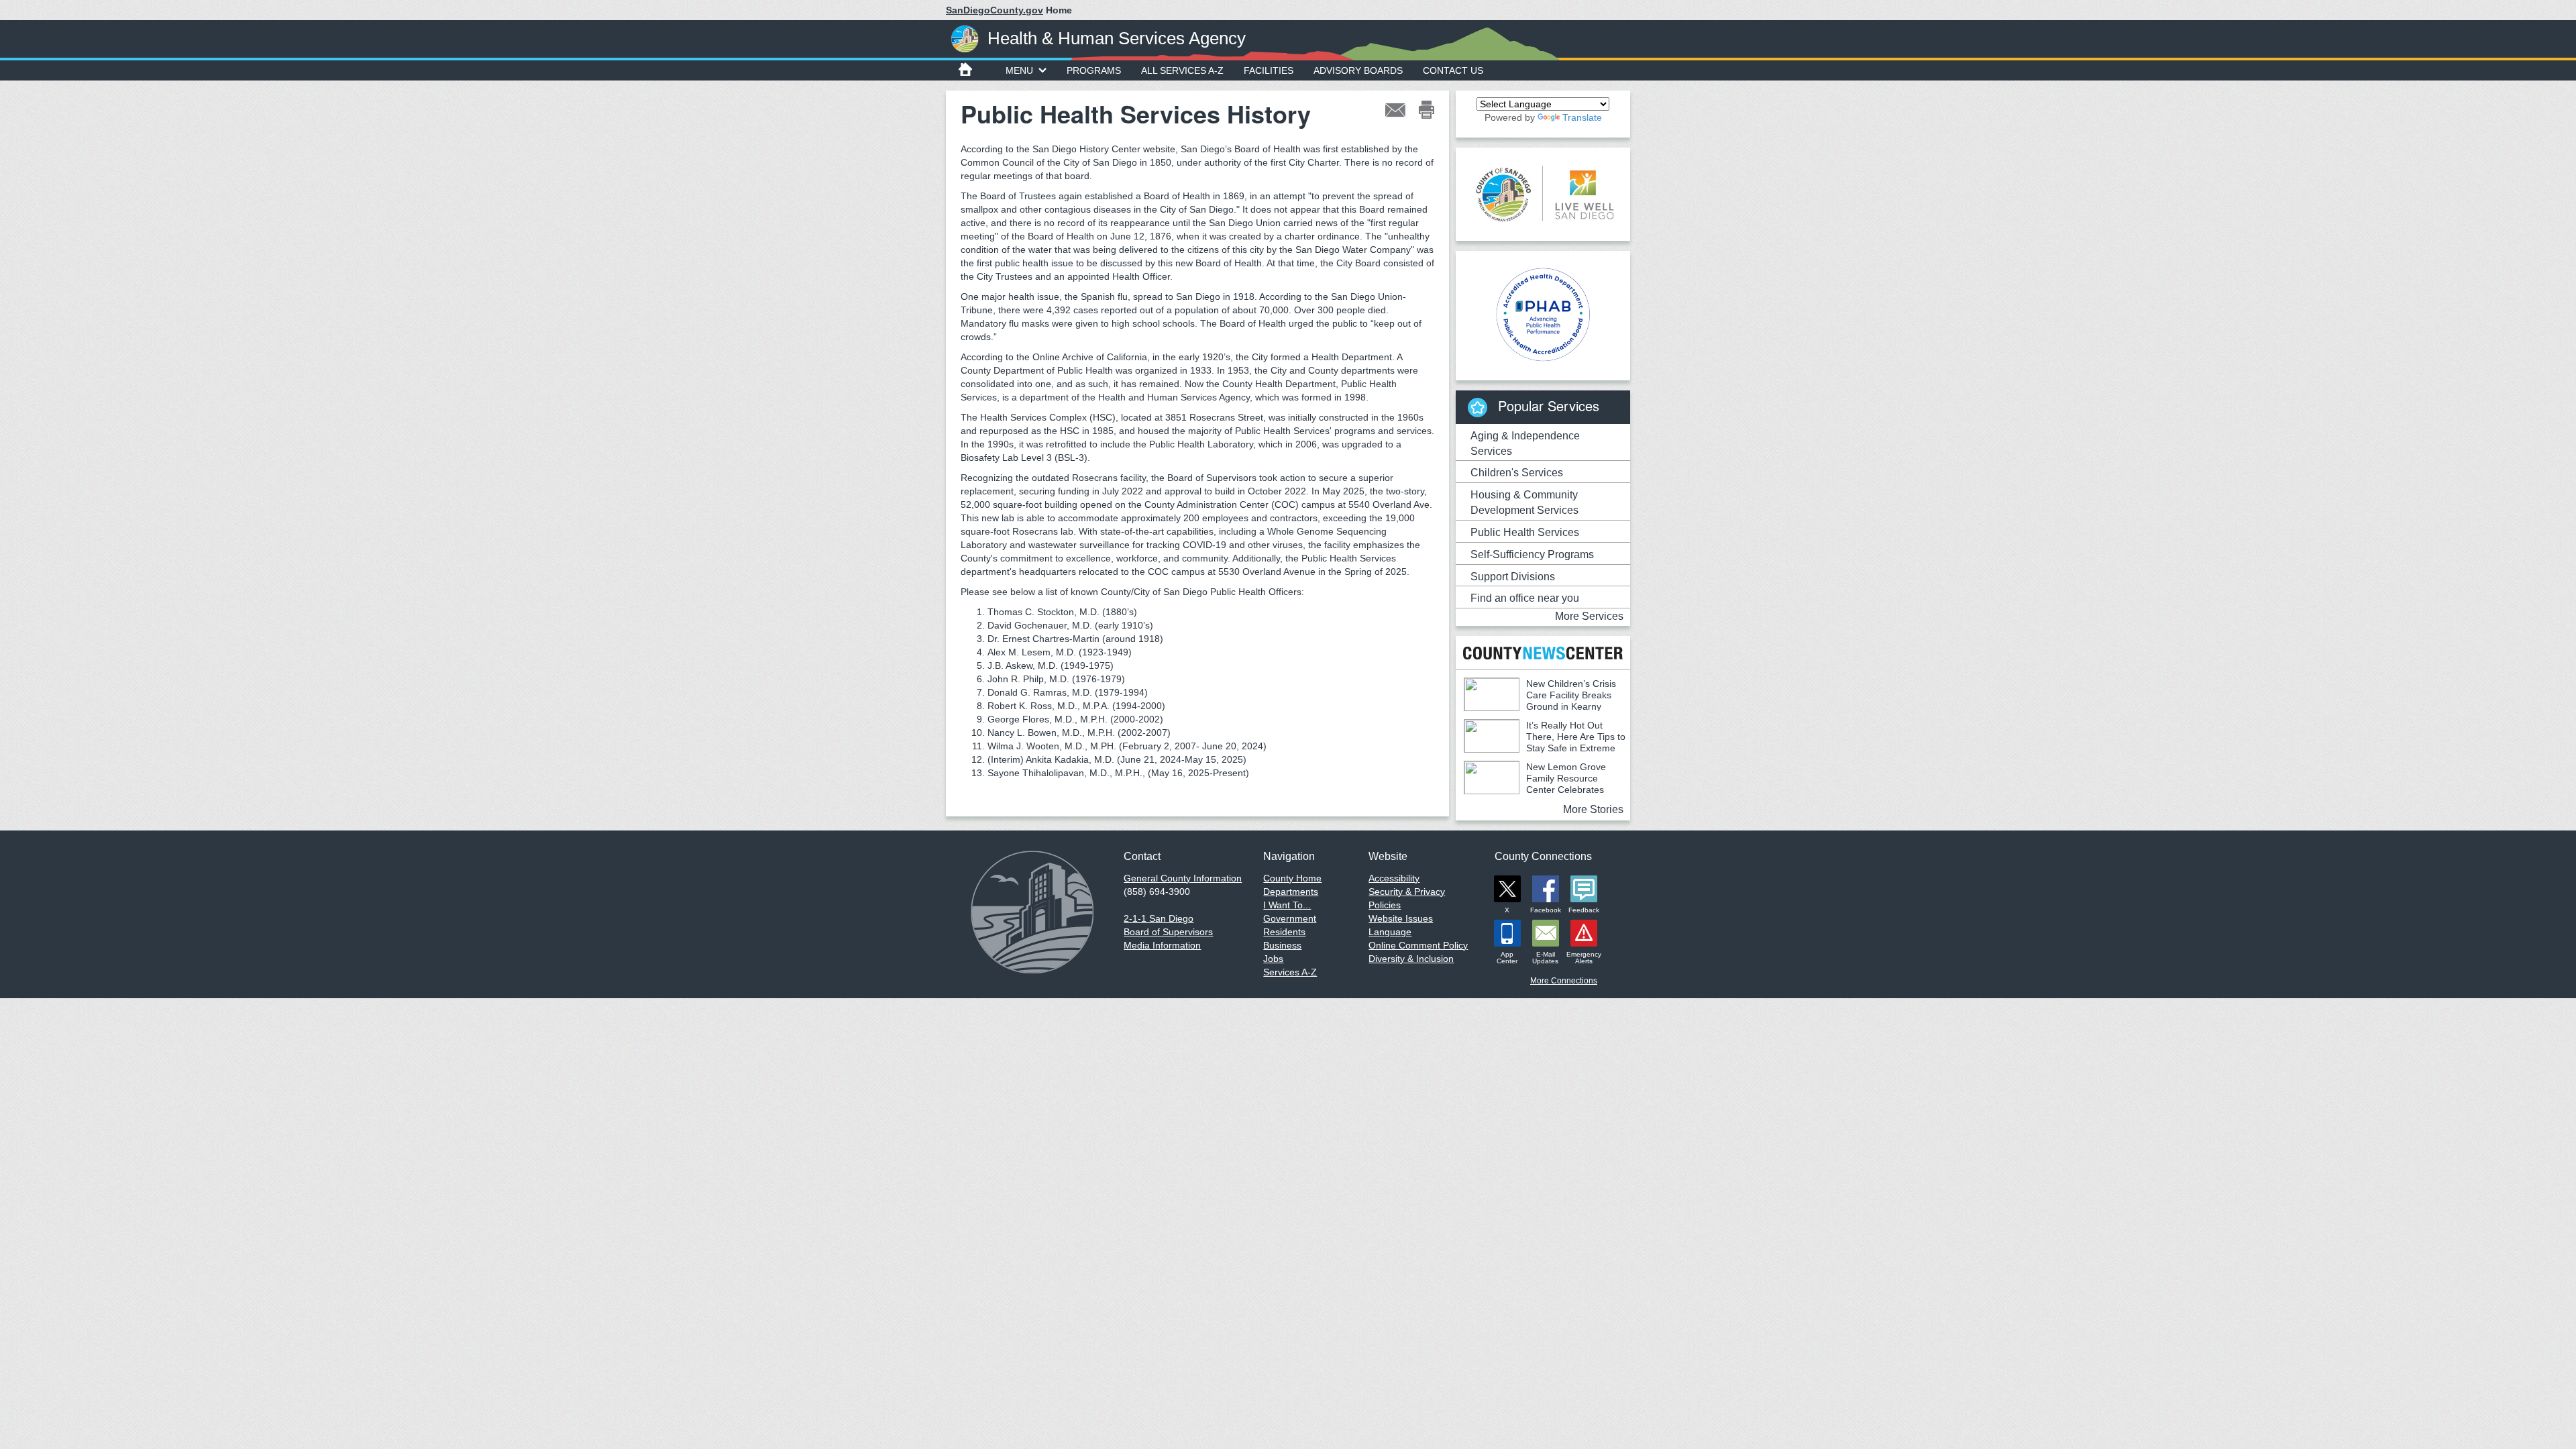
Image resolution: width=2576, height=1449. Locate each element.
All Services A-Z (1182, 70)
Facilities (1269, 70)
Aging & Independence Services (1525, 443)
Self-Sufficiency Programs (1532, 554)
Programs (1094, 70)
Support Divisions (1513, 577)
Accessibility (1394, 878)
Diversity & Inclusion (1411, 959)
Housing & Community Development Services (1524, 502)
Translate (1582, 117)
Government (1290, 918)
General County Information (1183, 878)
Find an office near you (1525, 598)
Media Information (1162, 945)
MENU (1019, 70)
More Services (1589, 616)
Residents (1284, 932)
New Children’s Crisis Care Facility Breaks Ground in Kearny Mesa (1540, 701)
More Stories (1593, 809)
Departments (1291, 892)
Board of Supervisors (1168, 932)
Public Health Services (1525, 532)
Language (1390, 932)
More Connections (1564, 981)
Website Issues (1401, 918)
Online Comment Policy (1418, 945)
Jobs (1273, 959)
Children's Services (1517, 473)
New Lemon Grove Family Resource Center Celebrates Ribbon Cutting (1535, 784)
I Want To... (1287, 905)
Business (1282, 945)
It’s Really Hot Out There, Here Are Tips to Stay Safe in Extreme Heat (1545, 742)
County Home (1292, 878)
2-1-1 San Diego (1159, 918)
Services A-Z (1290, 972)
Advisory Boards (1358, 70)
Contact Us (1453, 70)
